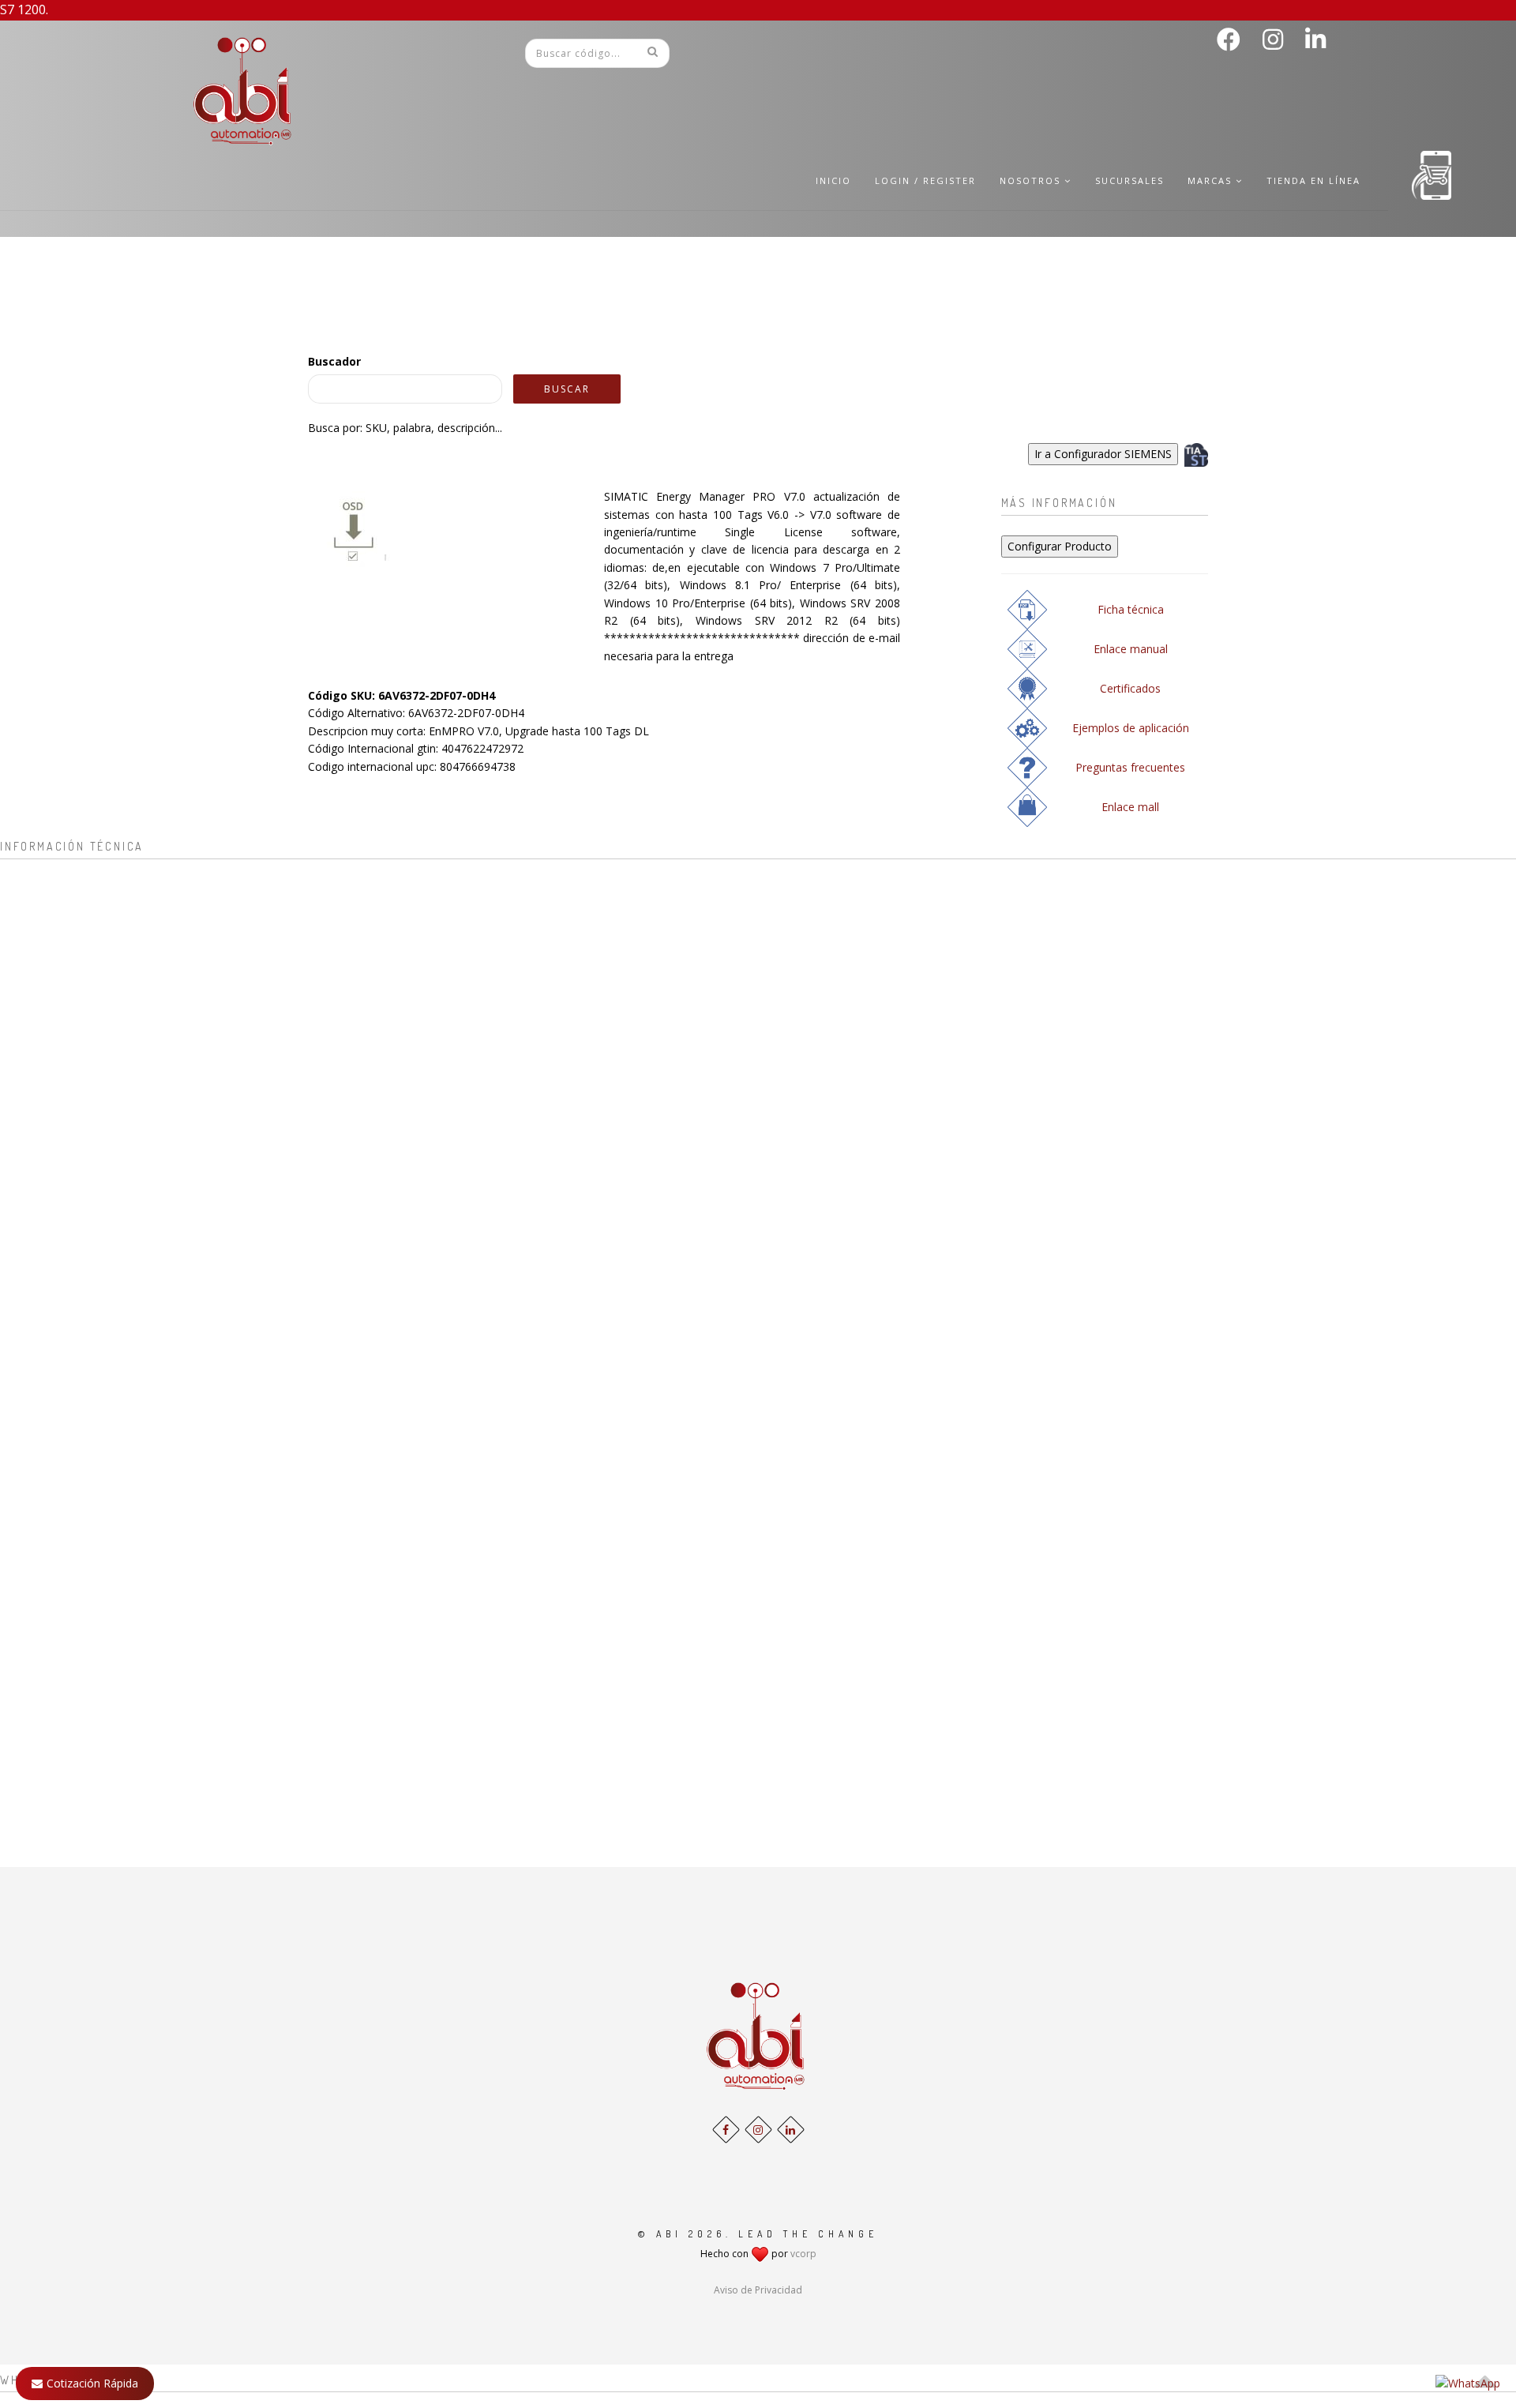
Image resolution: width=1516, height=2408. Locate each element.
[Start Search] (652, 51)
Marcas (1212, 180)
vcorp (803, 2254)
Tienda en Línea (1313, 180)
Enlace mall (1130, 807)
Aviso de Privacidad (758, 2290)
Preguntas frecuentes (1130, 767)
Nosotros (1032, 180)
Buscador (334, 361)
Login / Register (925, 180)
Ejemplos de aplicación (1131, 728)
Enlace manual (1131, 649)
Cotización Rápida (92, 2383)
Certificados (1130, 688)
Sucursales (1129, 180)
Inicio (833, 180)
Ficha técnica (1131, 609)
